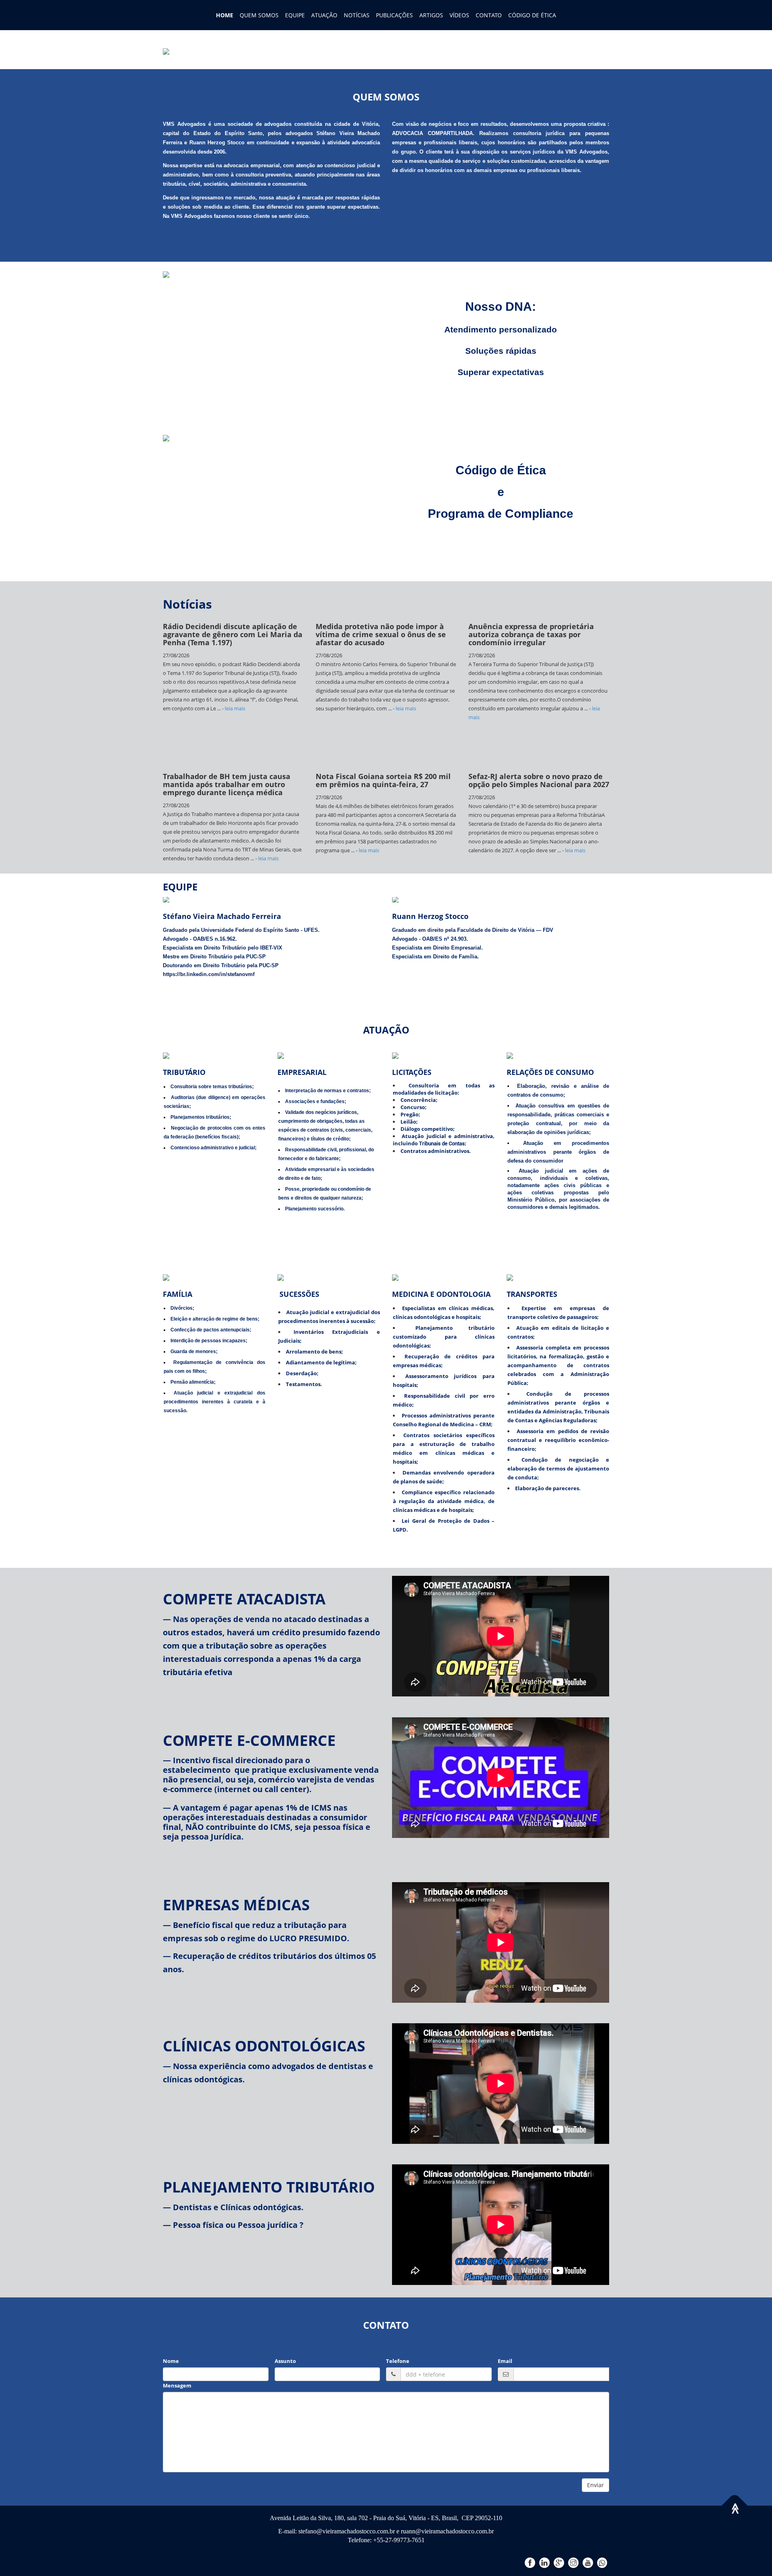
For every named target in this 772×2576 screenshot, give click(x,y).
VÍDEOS (459, 15)
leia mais (285, 708)
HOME (225, 15)
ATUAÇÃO (324, 15)
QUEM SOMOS (259, 15)
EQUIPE (295, 15)
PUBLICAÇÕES (394, 15)
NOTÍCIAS (357, 15)
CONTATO (489, 15)
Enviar (595, 2485)
